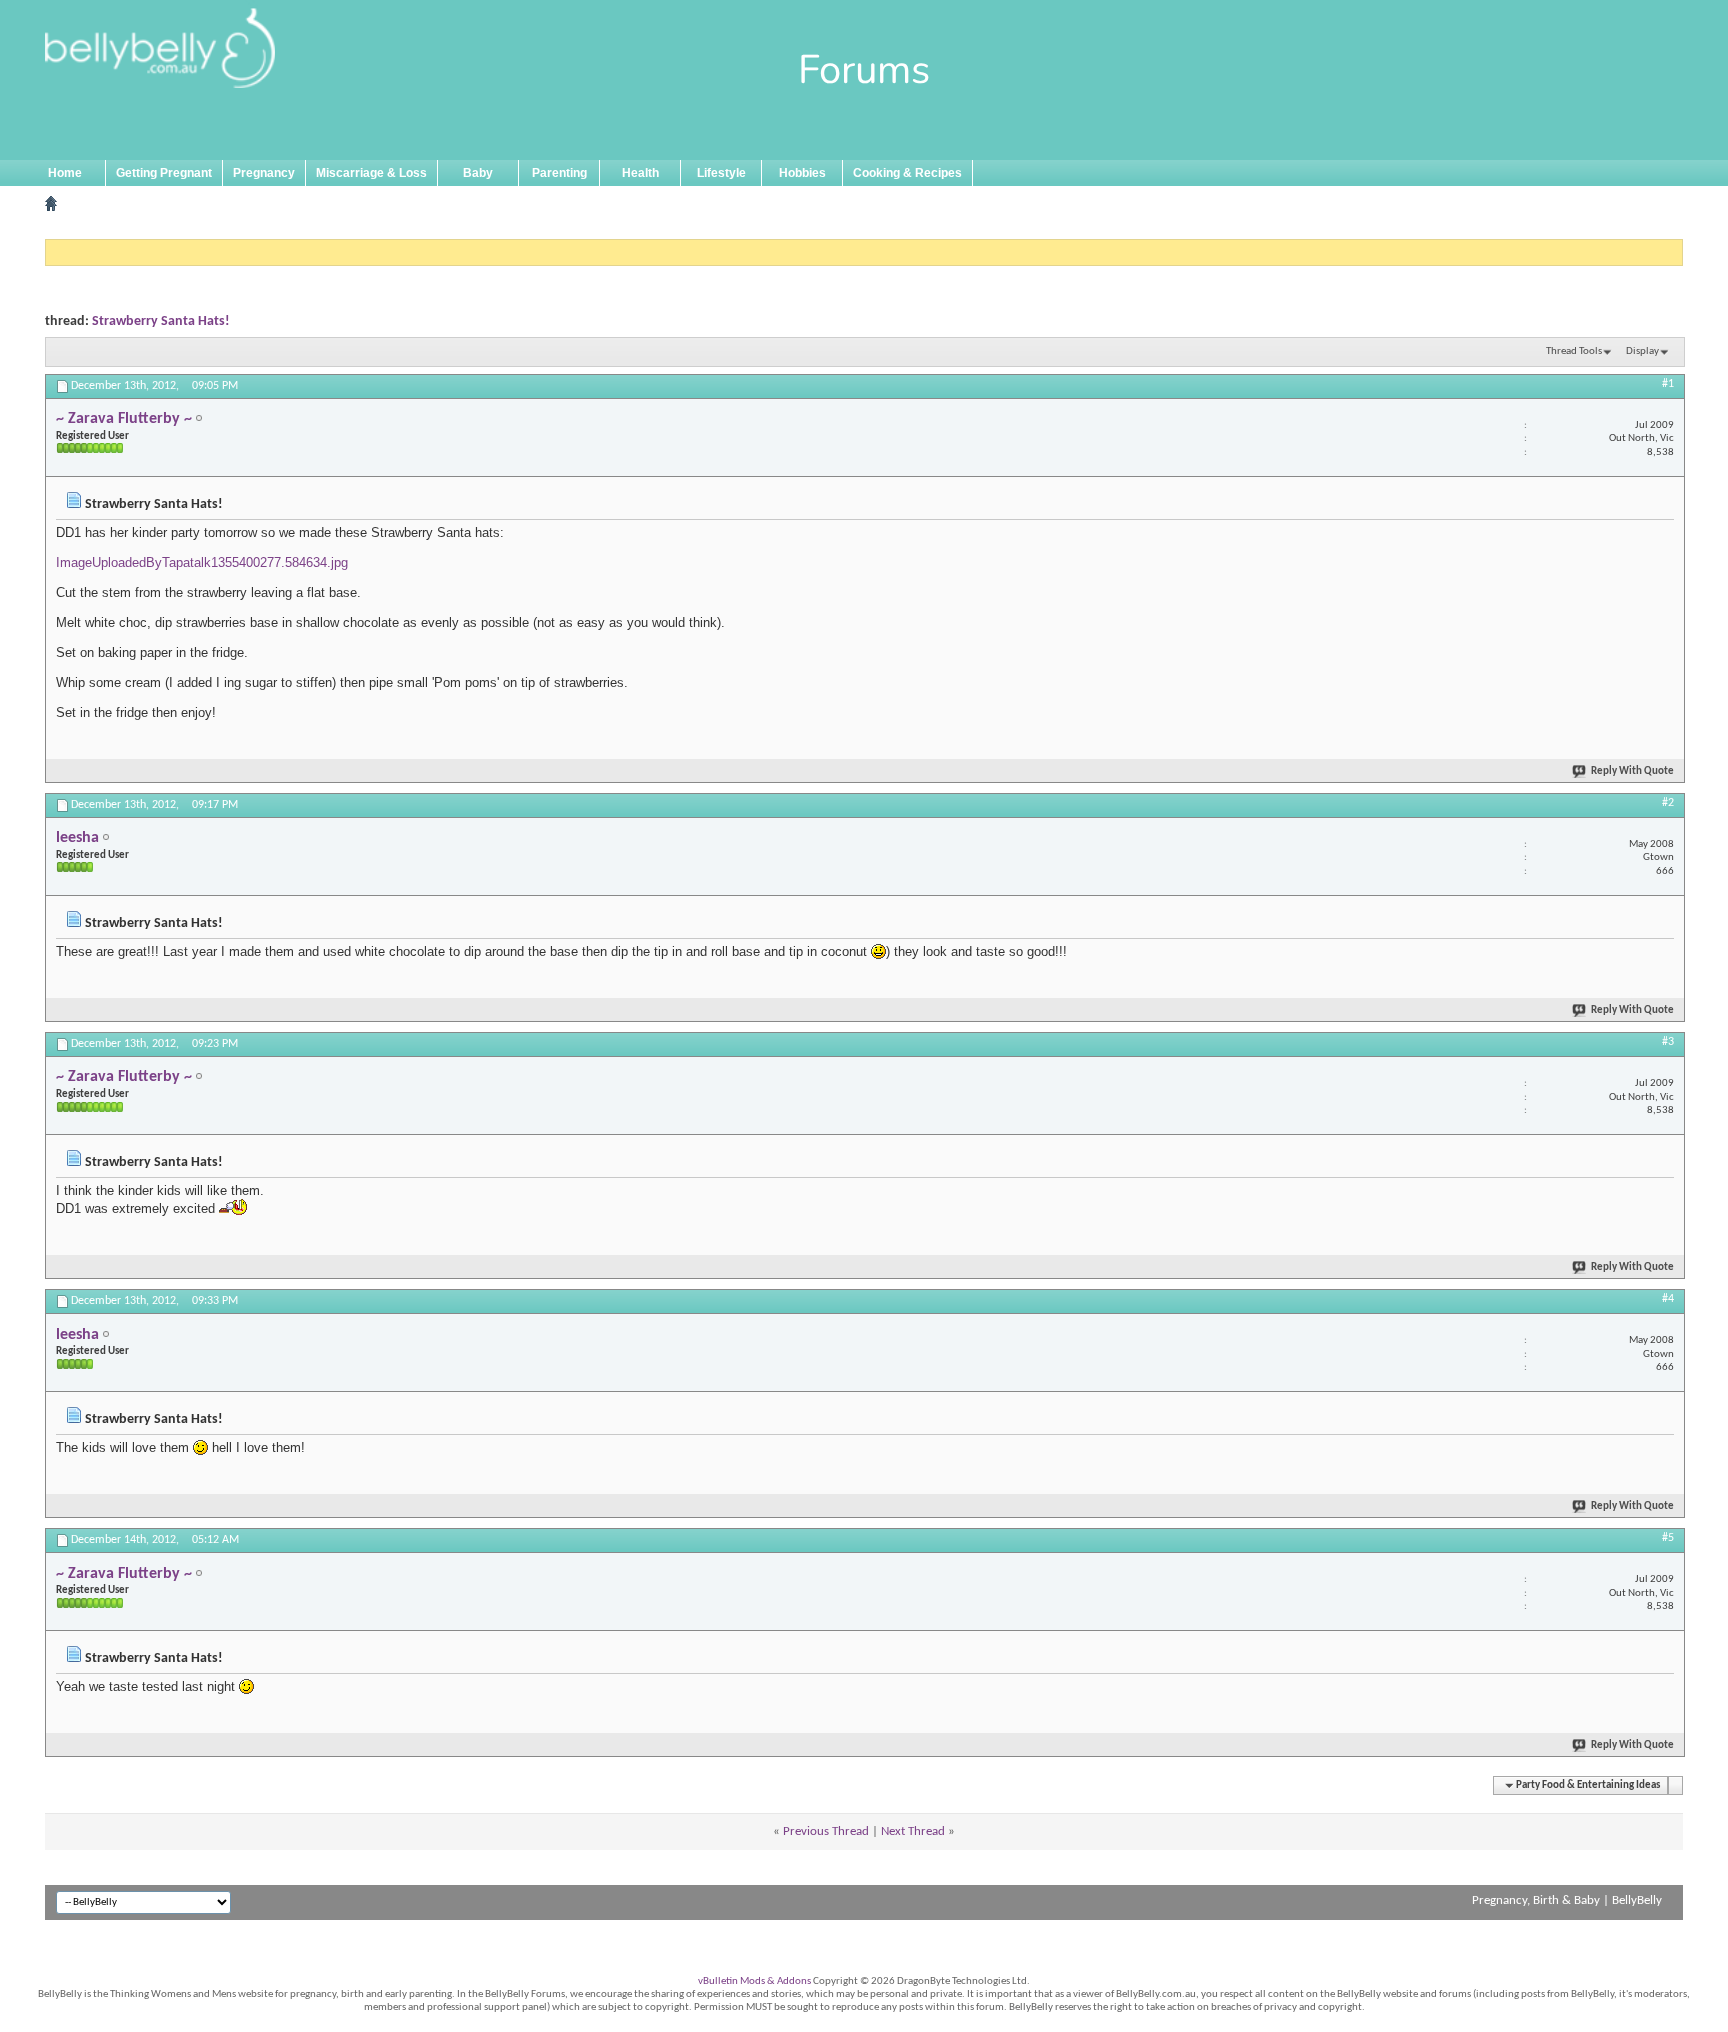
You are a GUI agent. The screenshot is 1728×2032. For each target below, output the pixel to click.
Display (1642, 351)
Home (65, 173)
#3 (1668, 1042)
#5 (1668, 1538)
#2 (1668, 803)
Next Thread (913, 1831)
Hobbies (802, 173)
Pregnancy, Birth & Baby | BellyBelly (1567, 1900)
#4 (1668, 1299)
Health (640, 173)
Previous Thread (826, 1831)
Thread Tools (1574, 351)
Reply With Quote (1632, 771)
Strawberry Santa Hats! (161, 321)
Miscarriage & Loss (371, 173)
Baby (478, 173)
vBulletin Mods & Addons (754, 1981)
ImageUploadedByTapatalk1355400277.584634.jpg (202, 562)
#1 (1668, 384)
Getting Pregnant (164, 173)
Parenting (559, 173)
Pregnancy (264, 173)
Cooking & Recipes (907, 173)
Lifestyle (721, 173)
